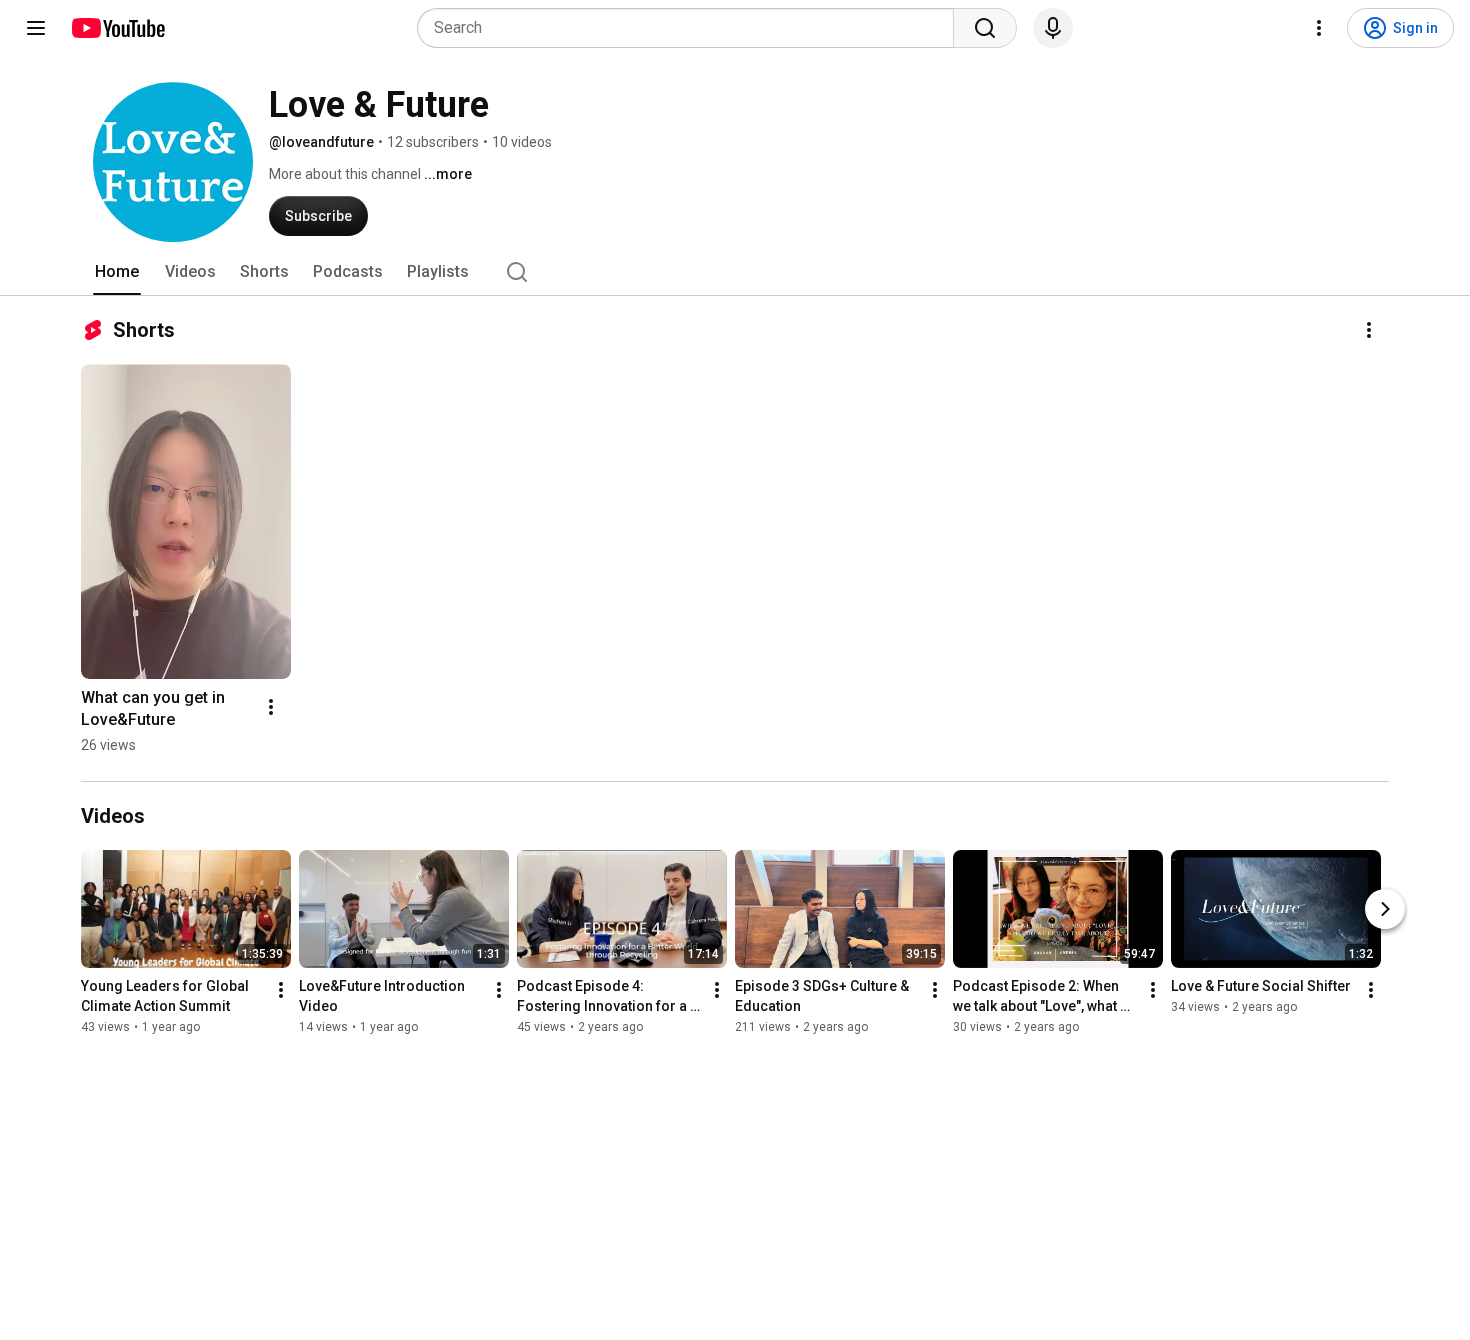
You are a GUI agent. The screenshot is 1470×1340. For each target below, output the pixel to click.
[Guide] (36, 28)
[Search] (985, 28)
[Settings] (1319, 28)
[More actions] (1369, 330)
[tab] (117, 272)
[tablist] (735, 272)
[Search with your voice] (1053, 28)
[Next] (1385, 909)
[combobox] (691, 28)
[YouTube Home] (117, 28)
